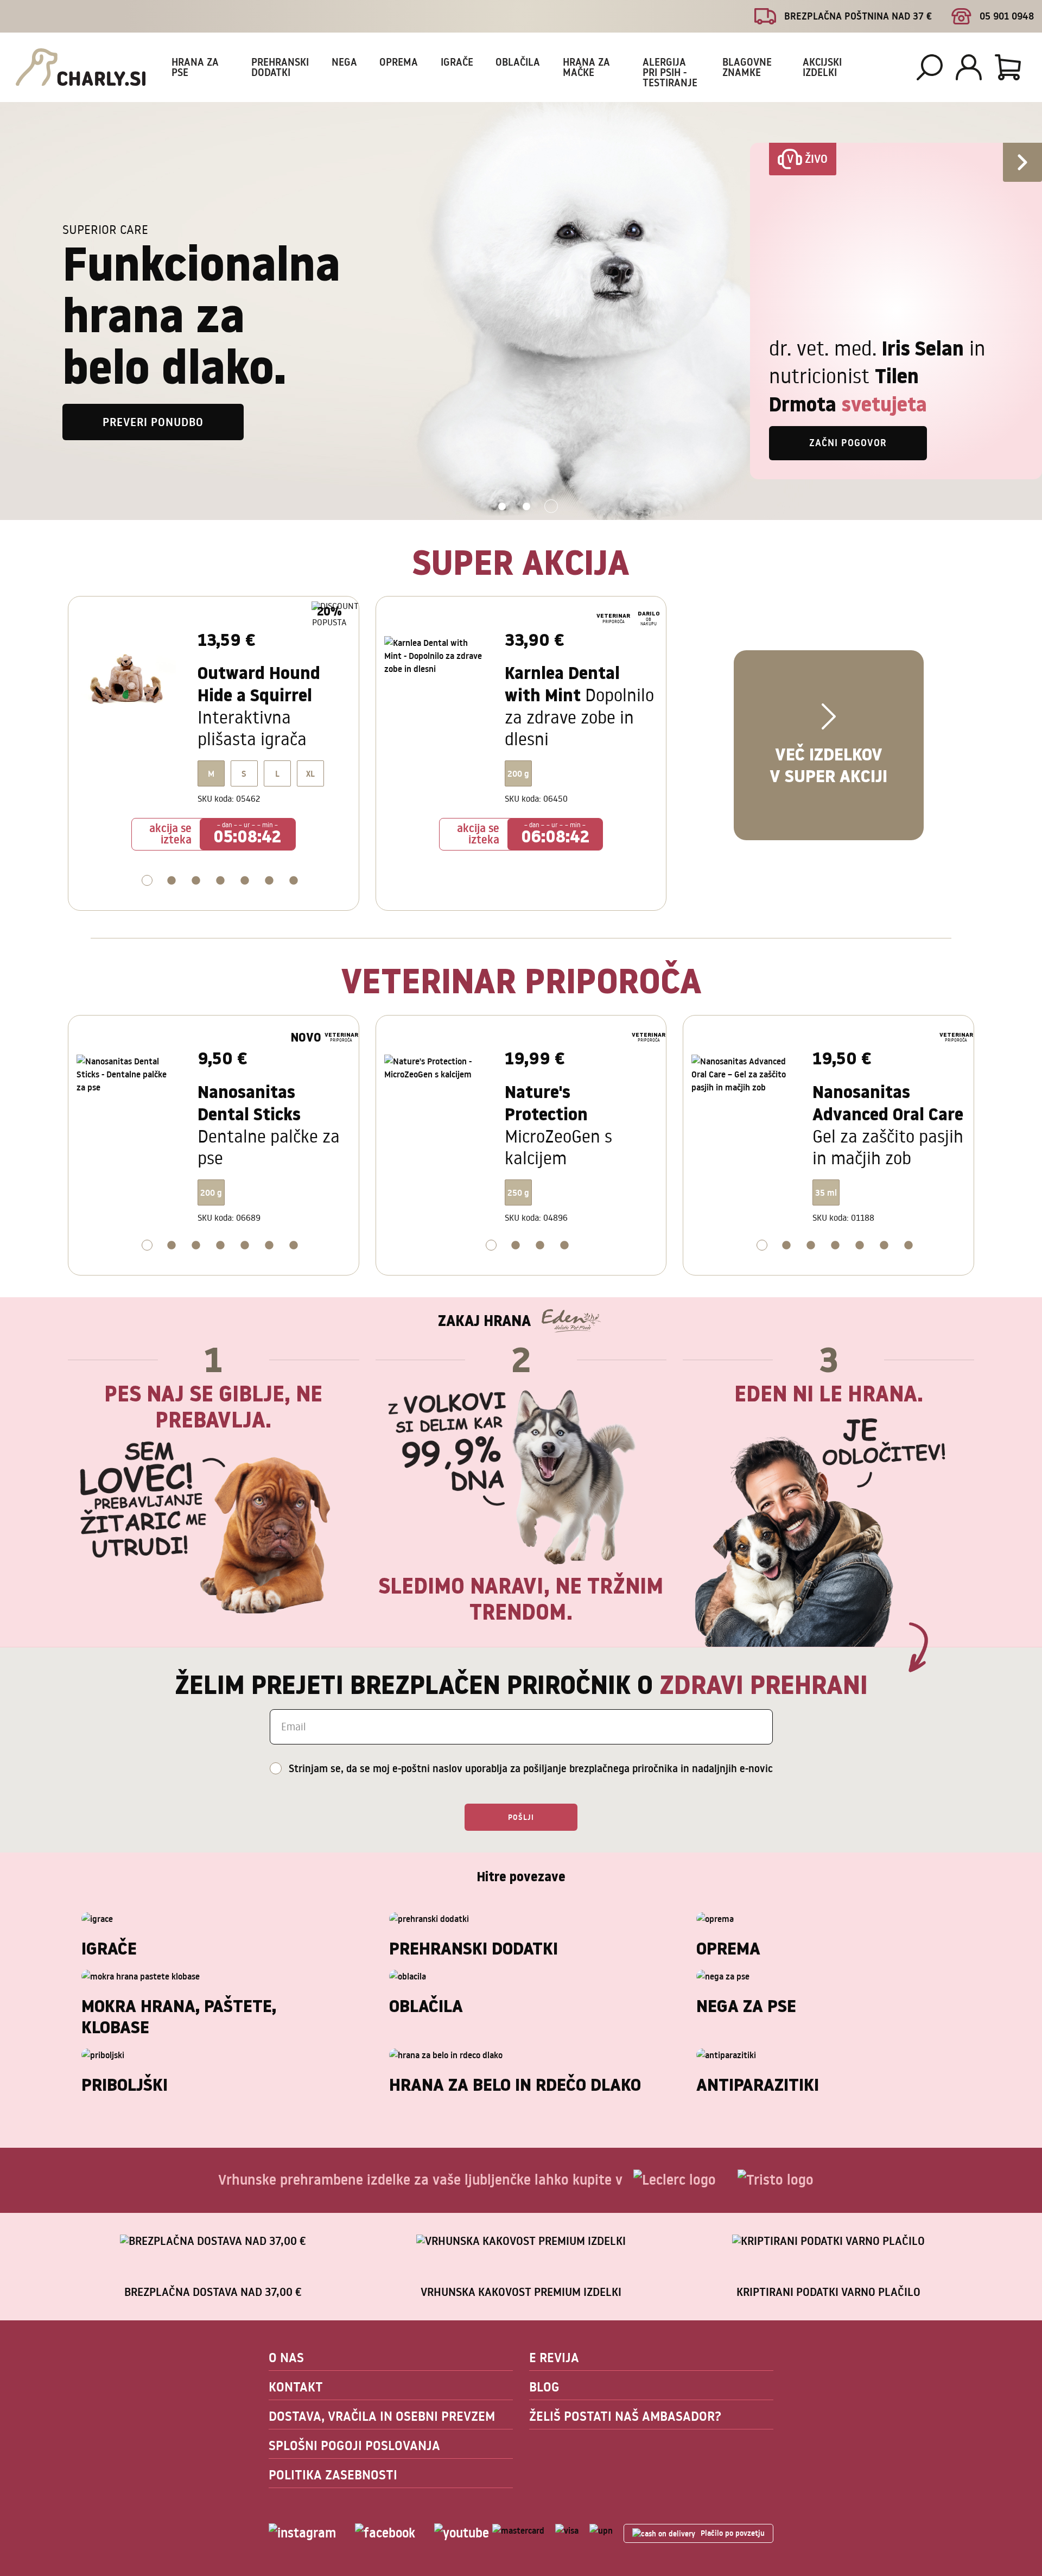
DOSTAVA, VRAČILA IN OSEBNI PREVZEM (382, 2416)
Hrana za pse (195, 67)
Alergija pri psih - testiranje (670, 72)
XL (310, 773)
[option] (521, 311)
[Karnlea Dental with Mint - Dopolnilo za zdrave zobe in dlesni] (437, 683)
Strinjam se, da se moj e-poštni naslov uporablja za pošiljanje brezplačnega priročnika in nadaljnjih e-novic (531, 1768)
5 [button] (252, 882)
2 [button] (527, 507)
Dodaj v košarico (214, 911)
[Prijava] (969, 67)
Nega (344, 62)
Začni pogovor (848, 443)
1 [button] (502, 507)
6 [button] (276, 882)
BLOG (544, 2387)
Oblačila (518, 62)
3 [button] (551, 507)
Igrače (457, 62)
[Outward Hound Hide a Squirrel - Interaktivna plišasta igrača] (129, 683)
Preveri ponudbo (153, 422)
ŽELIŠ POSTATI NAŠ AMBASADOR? (625, 2416)
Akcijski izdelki (822, 67)
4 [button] (227, 882)
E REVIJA (554, 2358)
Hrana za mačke (586, 67)
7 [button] (300, 882)
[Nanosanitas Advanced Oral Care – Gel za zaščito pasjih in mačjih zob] (744, 1102)
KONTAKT (296, 2387)
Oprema (399, 62)
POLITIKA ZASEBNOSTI (333, 2475)
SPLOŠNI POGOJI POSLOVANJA (354, 2445)
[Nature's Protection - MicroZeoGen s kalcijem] (437, 1102)
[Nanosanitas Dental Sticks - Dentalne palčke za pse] (129, 1102)
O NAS (286, 2358)
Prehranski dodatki (280, 67)
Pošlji (521, 1817)
